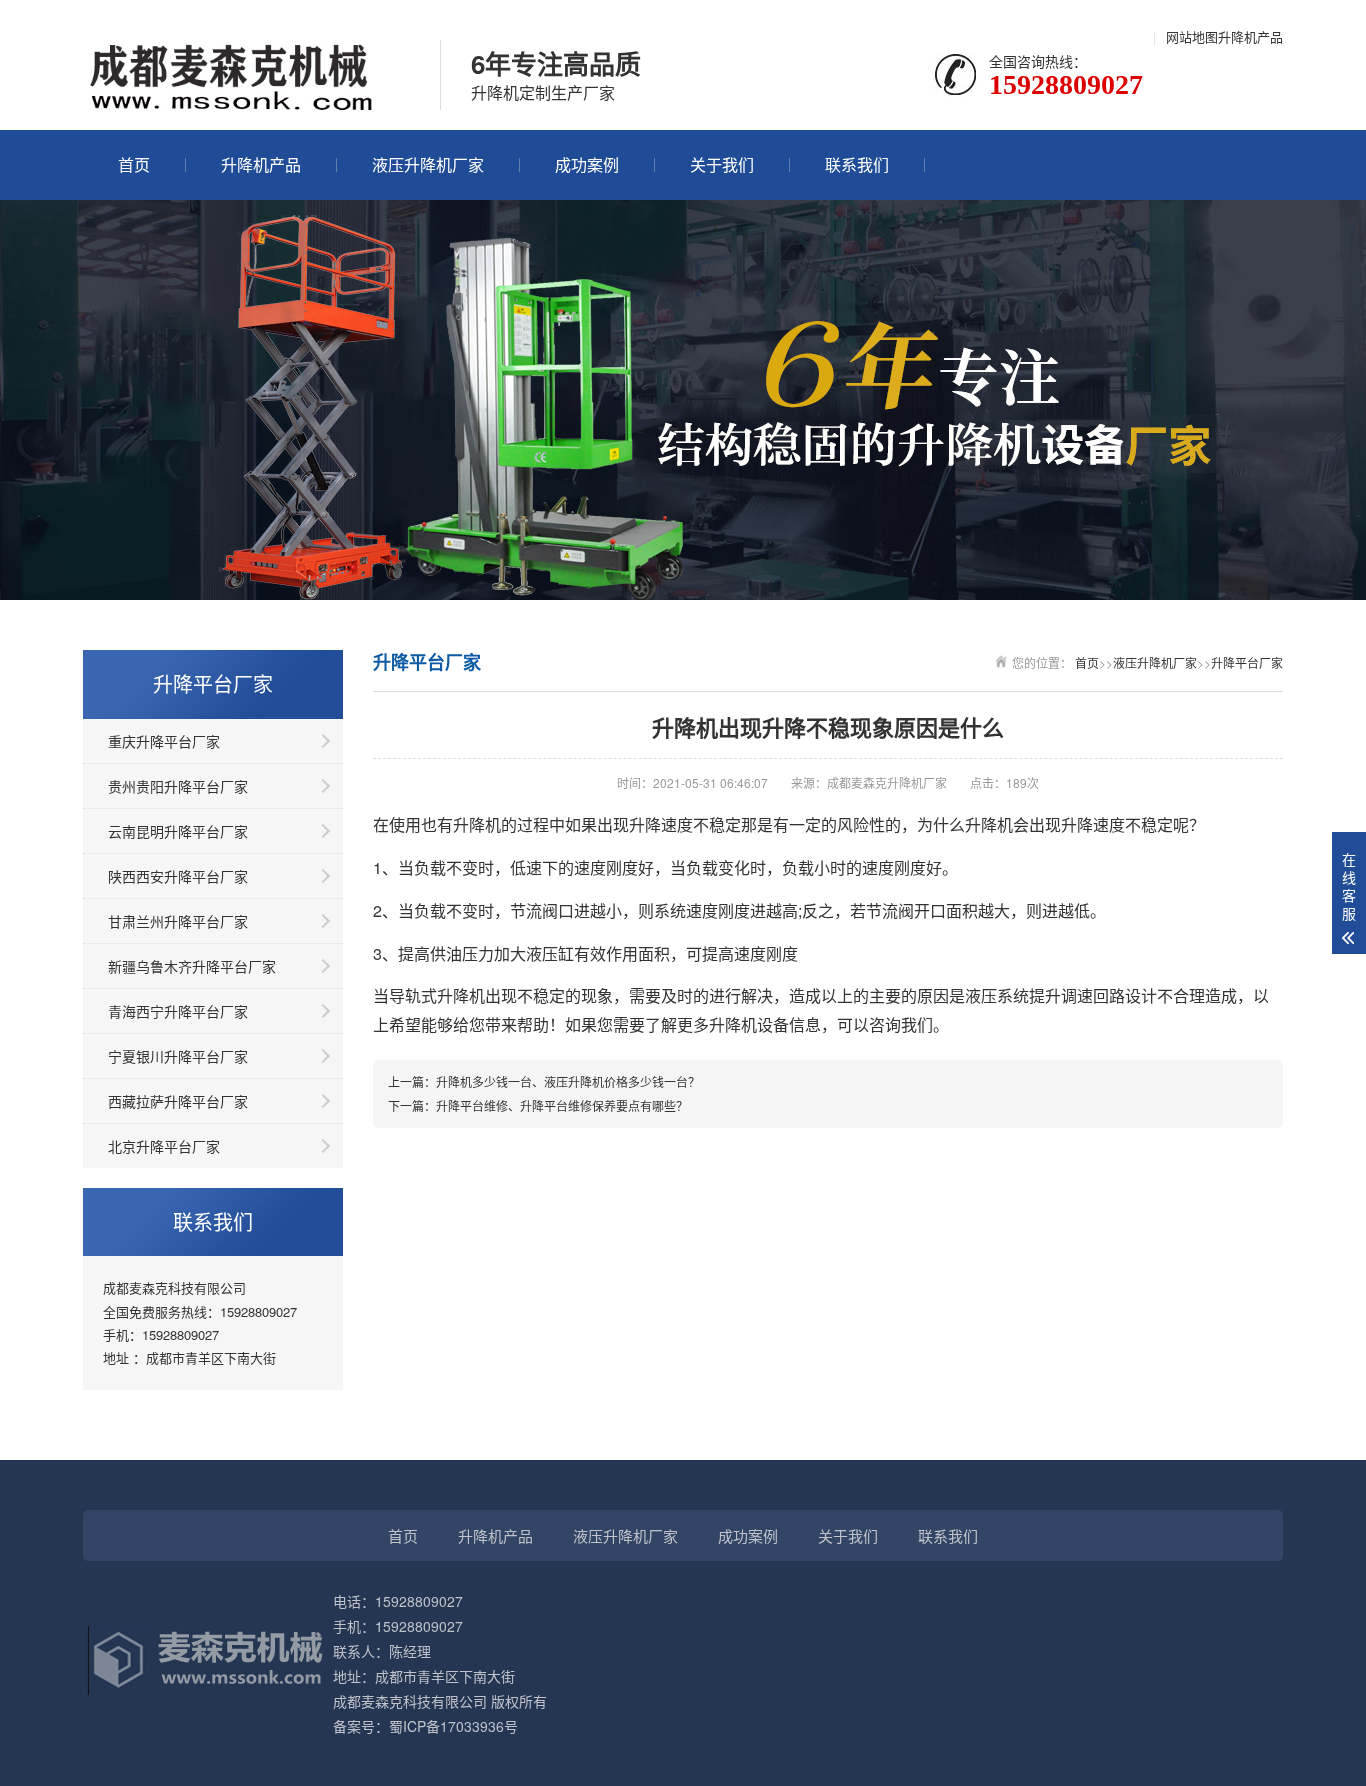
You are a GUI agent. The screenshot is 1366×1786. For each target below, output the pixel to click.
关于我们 (722, 164)
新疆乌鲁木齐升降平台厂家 (192, 966)
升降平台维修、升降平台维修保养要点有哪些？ (562, 1105)
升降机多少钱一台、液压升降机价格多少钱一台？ (568, 1081)
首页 (134, 164)
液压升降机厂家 (428, 164)
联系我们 (857, 164)
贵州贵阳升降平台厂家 (178, 786)
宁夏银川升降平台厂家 (178, 1056)
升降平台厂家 (1247, 662)
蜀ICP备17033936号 (453, 1726)
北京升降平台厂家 (164, 1146)
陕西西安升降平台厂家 (178, 876)
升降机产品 (1250, 36)
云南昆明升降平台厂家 (178, 831)
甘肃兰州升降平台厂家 (178, 921)
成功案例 (587, 164)
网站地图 (1192, 36)
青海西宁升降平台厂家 (178, 1011)
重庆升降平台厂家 (164, 741)
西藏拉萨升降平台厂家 (178, 1101)
